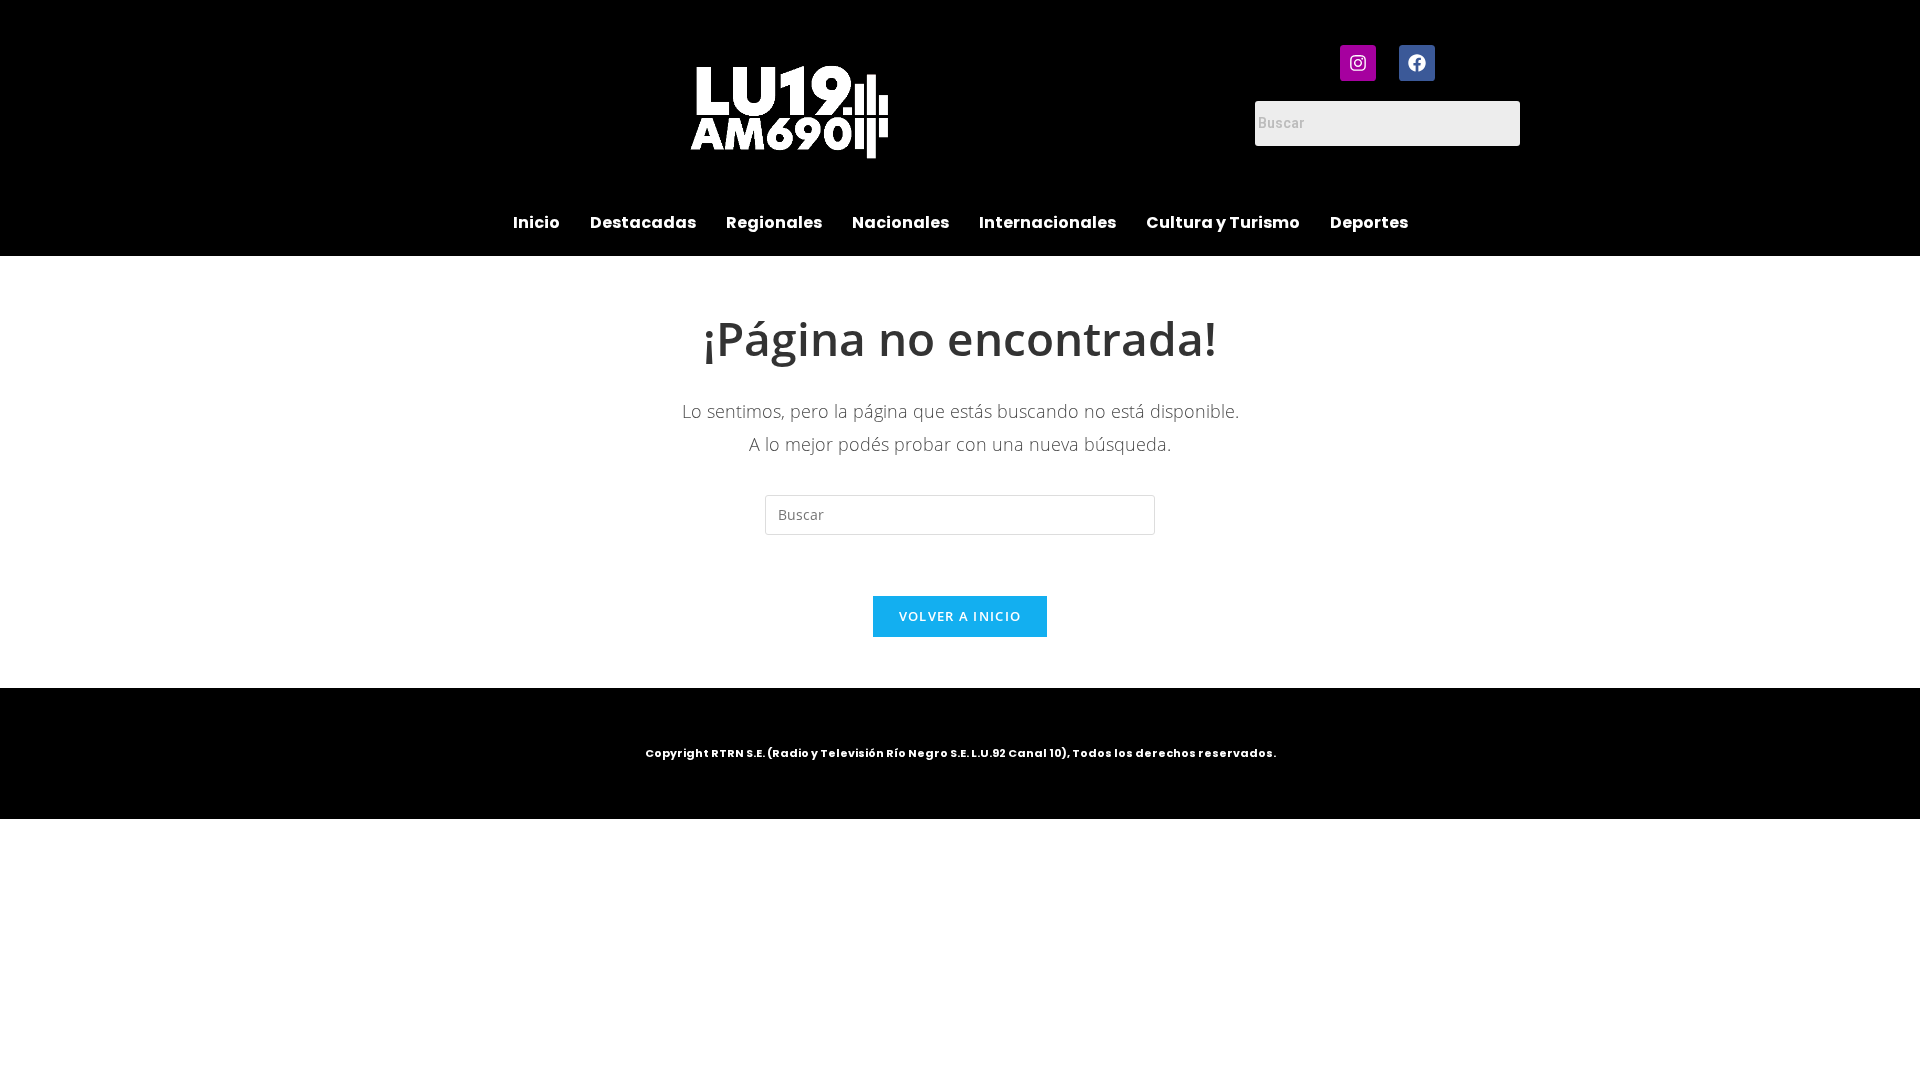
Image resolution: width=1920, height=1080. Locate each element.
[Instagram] (1358, 63)
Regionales (774, 222)
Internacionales (1047, 222)
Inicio (536, 222)
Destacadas (643, 222)
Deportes (1369, 222)
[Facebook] (1417, 63)
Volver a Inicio (960, 616)
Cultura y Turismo (1223, 222)
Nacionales (900, 222)
